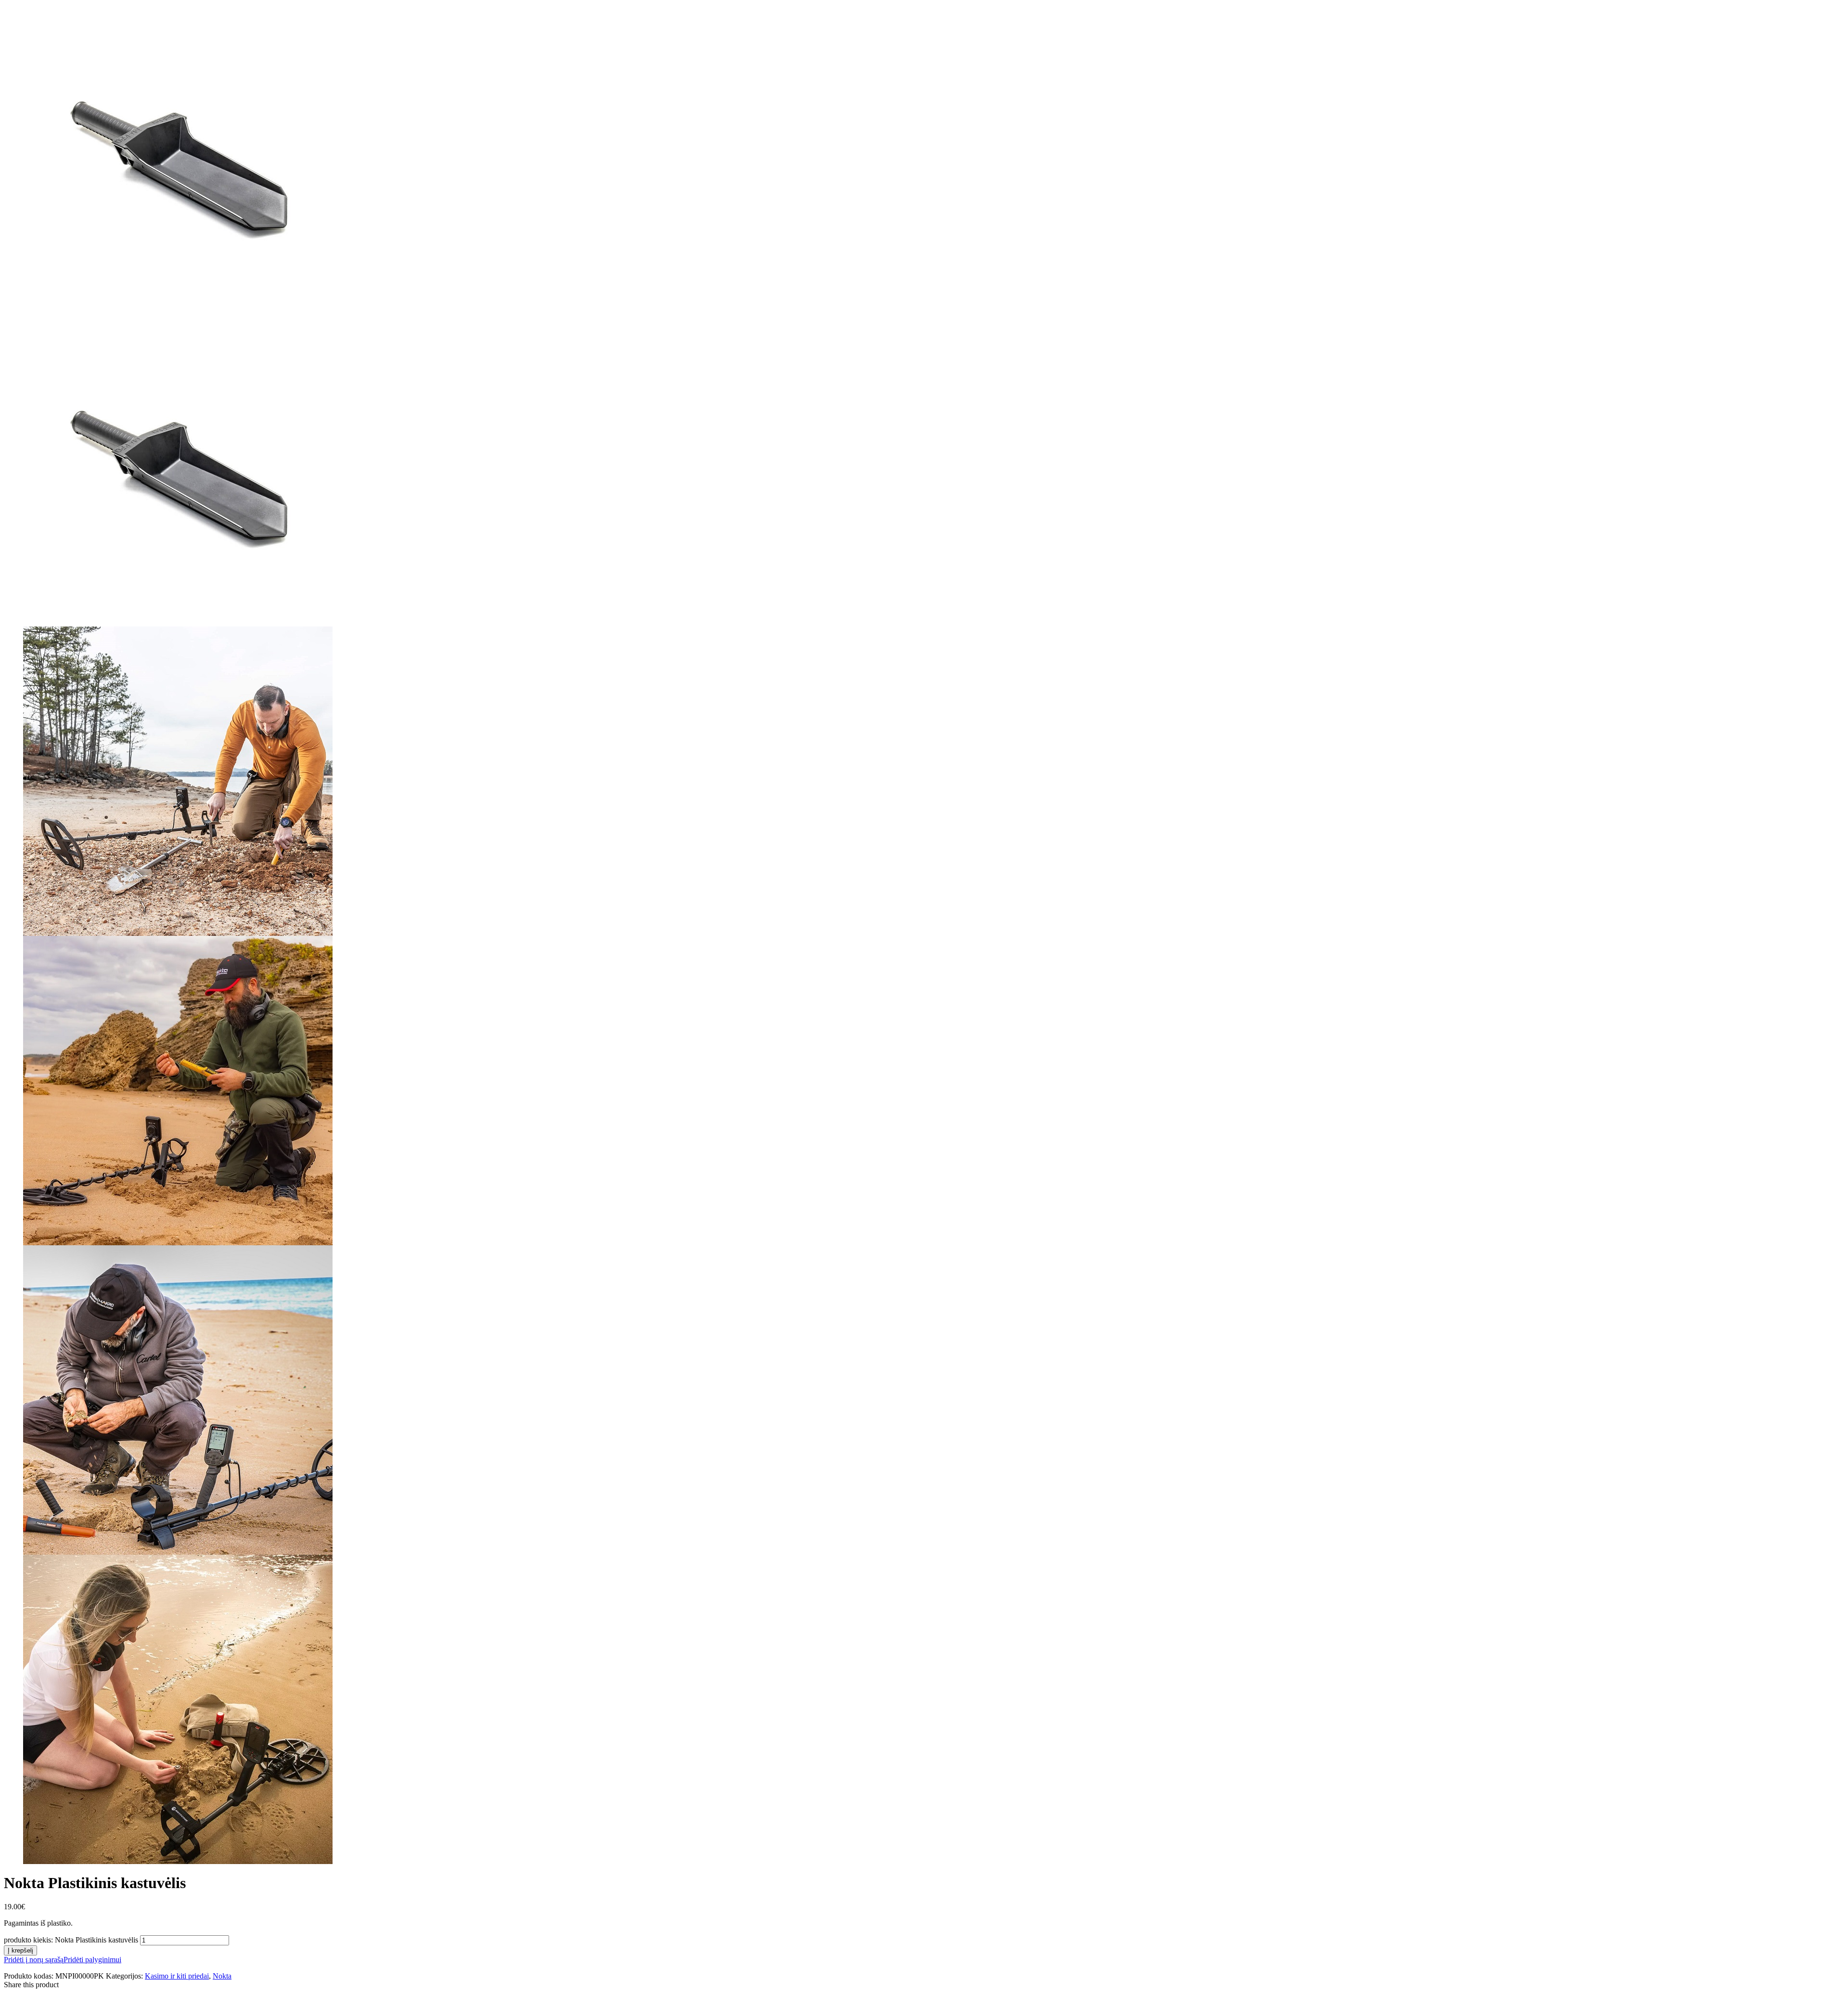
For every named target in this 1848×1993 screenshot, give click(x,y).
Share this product (31, 1985)
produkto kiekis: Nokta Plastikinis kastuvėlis (71, 1940)
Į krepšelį (20, 1950)
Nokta (222, 1976)
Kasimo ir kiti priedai (177, 1976)
